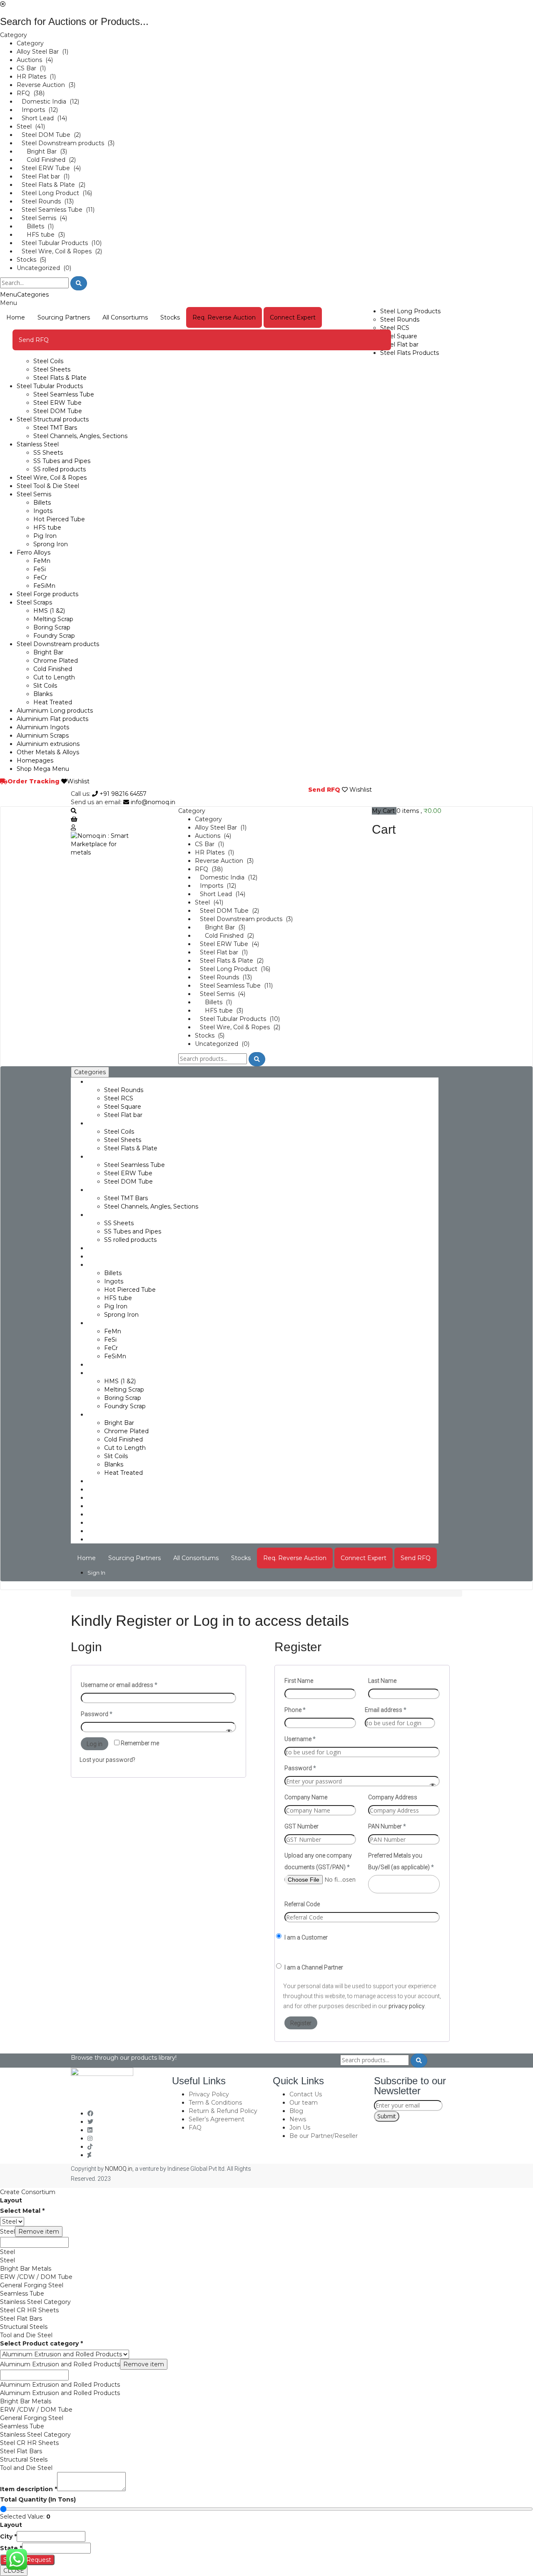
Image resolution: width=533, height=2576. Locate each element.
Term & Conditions (215, 2103)
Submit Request (27, 2560)
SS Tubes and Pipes (62, 461)
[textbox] (34, 2242)
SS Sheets (48, 453)
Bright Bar (48, 652)
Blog (296, 2111)
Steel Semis (34, 494)
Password (97, 1714)
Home (16, 317)
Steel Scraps (34, 602)
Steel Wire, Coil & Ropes (52, 478)
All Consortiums (125, 317)
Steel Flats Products (410, 353)
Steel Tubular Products (50, 386)
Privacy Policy (209, 2094)
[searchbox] (373, 1883)
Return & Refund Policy (223, 2111)
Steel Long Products (410, 311)
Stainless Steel (38, 444)
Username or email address (119, 1685)
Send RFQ (34, 340)
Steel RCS (395, 328)
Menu (9, 295)
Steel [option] (7, 2252)
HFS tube (47, 528)
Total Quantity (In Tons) (38, 2499)
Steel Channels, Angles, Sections (80, 436)
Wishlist (78, 781)
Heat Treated (53, 702)
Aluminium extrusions (48, 744)
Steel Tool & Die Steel (48, 486)
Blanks (43, 694)
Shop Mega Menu (43, 769)
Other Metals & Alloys (48, 752)
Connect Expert (293, 317)
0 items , (419, 811)
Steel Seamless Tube (64, 394)
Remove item (39, 2232)
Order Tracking (34, 781)
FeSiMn (44, 586)
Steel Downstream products (58, 644)
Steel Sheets (52, 369)
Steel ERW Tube (57, 403)
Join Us (300, 2128)
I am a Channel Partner (314, 1967)
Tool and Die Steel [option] (26, 2335)
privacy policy (406, 2006)
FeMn (42, 561)
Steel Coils (48, 361)
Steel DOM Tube (58, 411)
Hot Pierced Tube (59, 519)
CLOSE (14, 2571)
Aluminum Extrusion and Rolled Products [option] (60, 2385)
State (11, 2548)
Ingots (43, 511)
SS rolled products (60, 469)
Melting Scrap (53, 619)
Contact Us (306, 2094)
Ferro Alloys (34, 552)
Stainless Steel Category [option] (35, 2302)
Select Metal (22, 2211)
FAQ (195, 2128)
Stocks (170, 317)
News (298, 2119)
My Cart (384, 811)
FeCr (40, 577)
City (8, 2536)
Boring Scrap (52, 627)
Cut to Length (54, 677)
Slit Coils (45, 686)
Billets (42, 503)
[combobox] (404, 1884)
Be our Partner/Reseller (324, 2136)
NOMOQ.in (119, 2169)
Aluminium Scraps (43, 736)
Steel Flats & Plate (60, 378)
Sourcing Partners (64, 317)
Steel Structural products (53, 419)
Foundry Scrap (54, 636)
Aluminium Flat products (52, 719)
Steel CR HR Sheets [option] (29, 2310)
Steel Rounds (400, 320)
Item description (29, 2489)
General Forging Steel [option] (32, 2285)
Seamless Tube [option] (22, 2294)
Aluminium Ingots (43, 727)
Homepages (35, 760)
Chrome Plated (56, 661)
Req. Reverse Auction (224, 317)
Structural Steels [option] (24, 2327)
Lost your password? (107, 1760)
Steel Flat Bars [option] (21, 2318)
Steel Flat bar (399, 344)
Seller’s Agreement (217, 2119)
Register (301, 2023)
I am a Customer (306, 1937)
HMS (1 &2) (49, 611)
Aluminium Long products (55, 711)
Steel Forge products (47, 594)
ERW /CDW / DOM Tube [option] (36, 2277)
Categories (33, 295)
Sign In (96, 1573)
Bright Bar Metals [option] (26, 2269)
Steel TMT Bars (55, 428)
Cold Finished (53, 669)
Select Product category (41, 2343)
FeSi (40, 569)
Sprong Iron (51, 544)
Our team (304, 2103)
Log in (95, 1744)
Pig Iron (45, 536)
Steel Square (399, 336)
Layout (11, 2200)
